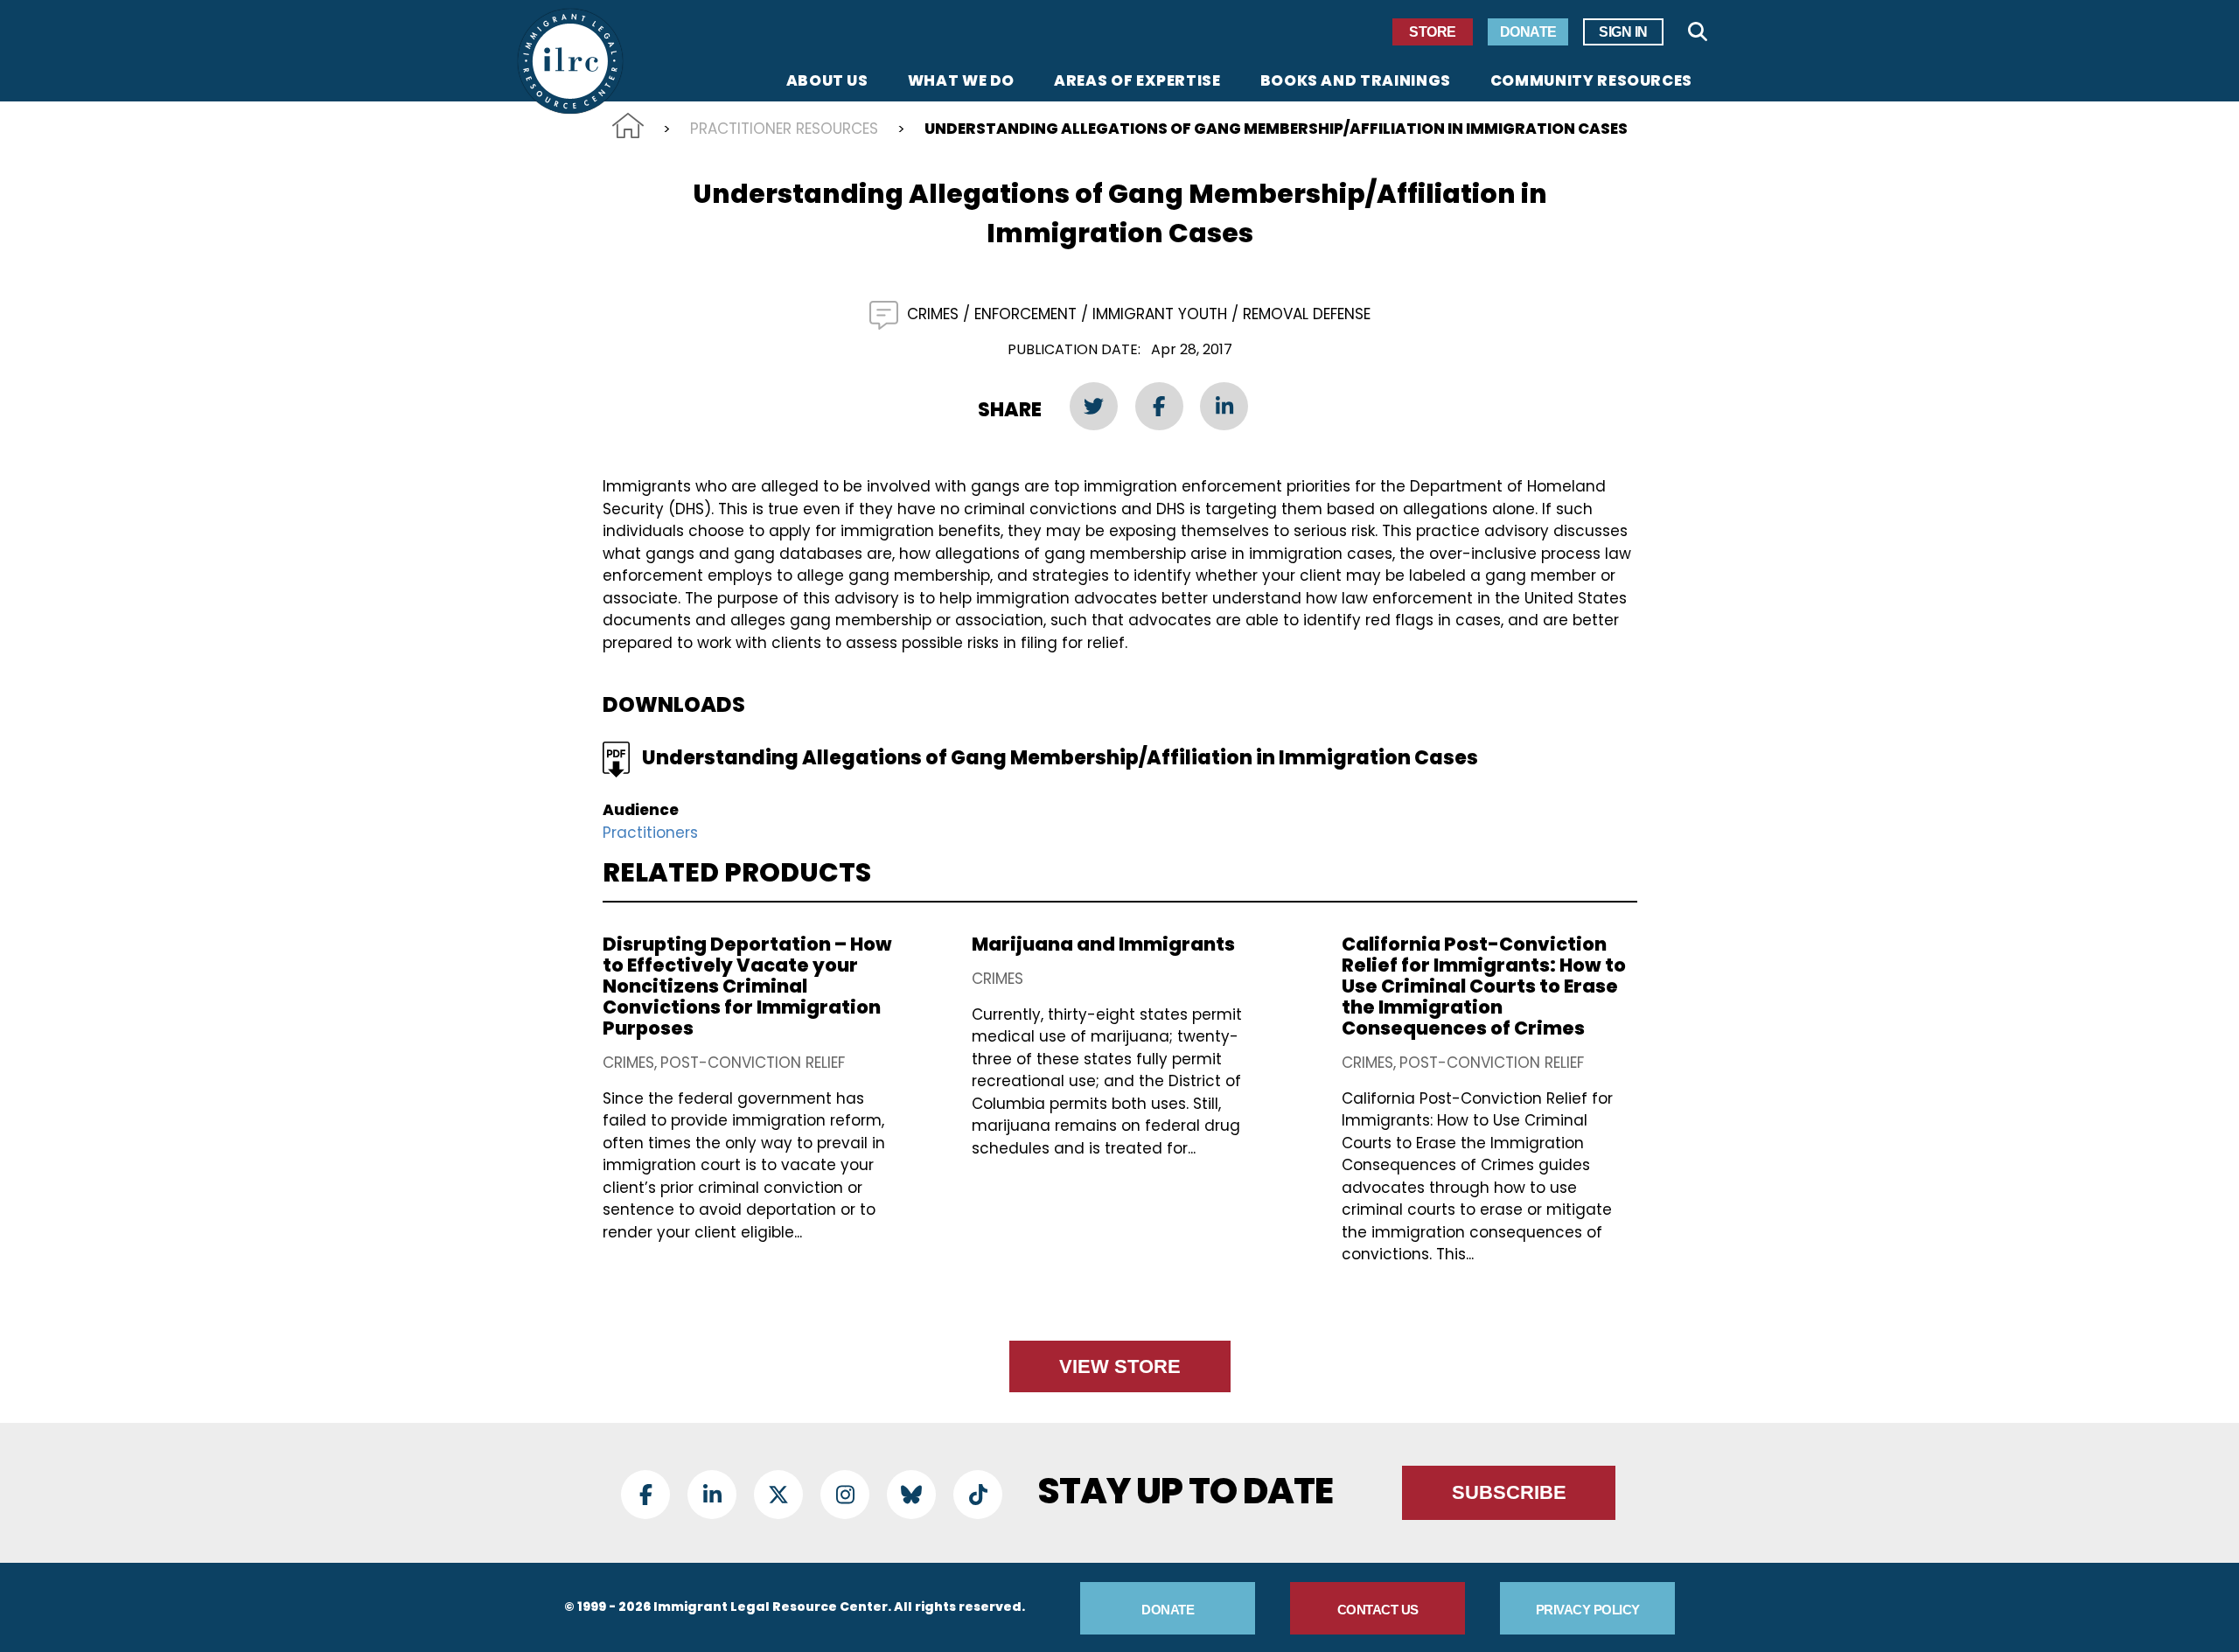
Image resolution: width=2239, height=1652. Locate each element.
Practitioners (650, 833)
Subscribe (1509, 1492)
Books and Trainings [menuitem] (1356, 82)
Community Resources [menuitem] (1591, 82)
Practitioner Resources (784, 129)
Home (628, 125)
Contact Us (1378, 1610)
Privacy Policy (1588, 1610)
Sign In (1623, 32)
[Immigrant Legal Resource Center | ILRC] (570, 61)
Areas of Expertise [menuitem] (1137, 82)
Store (1433, 32)
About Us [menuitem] (827, 82)
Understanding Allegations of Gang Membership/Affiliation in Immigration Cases (1060, 758)
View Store (1120, 1366)
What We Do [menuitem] (961, 82)
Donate (1528, 32)
